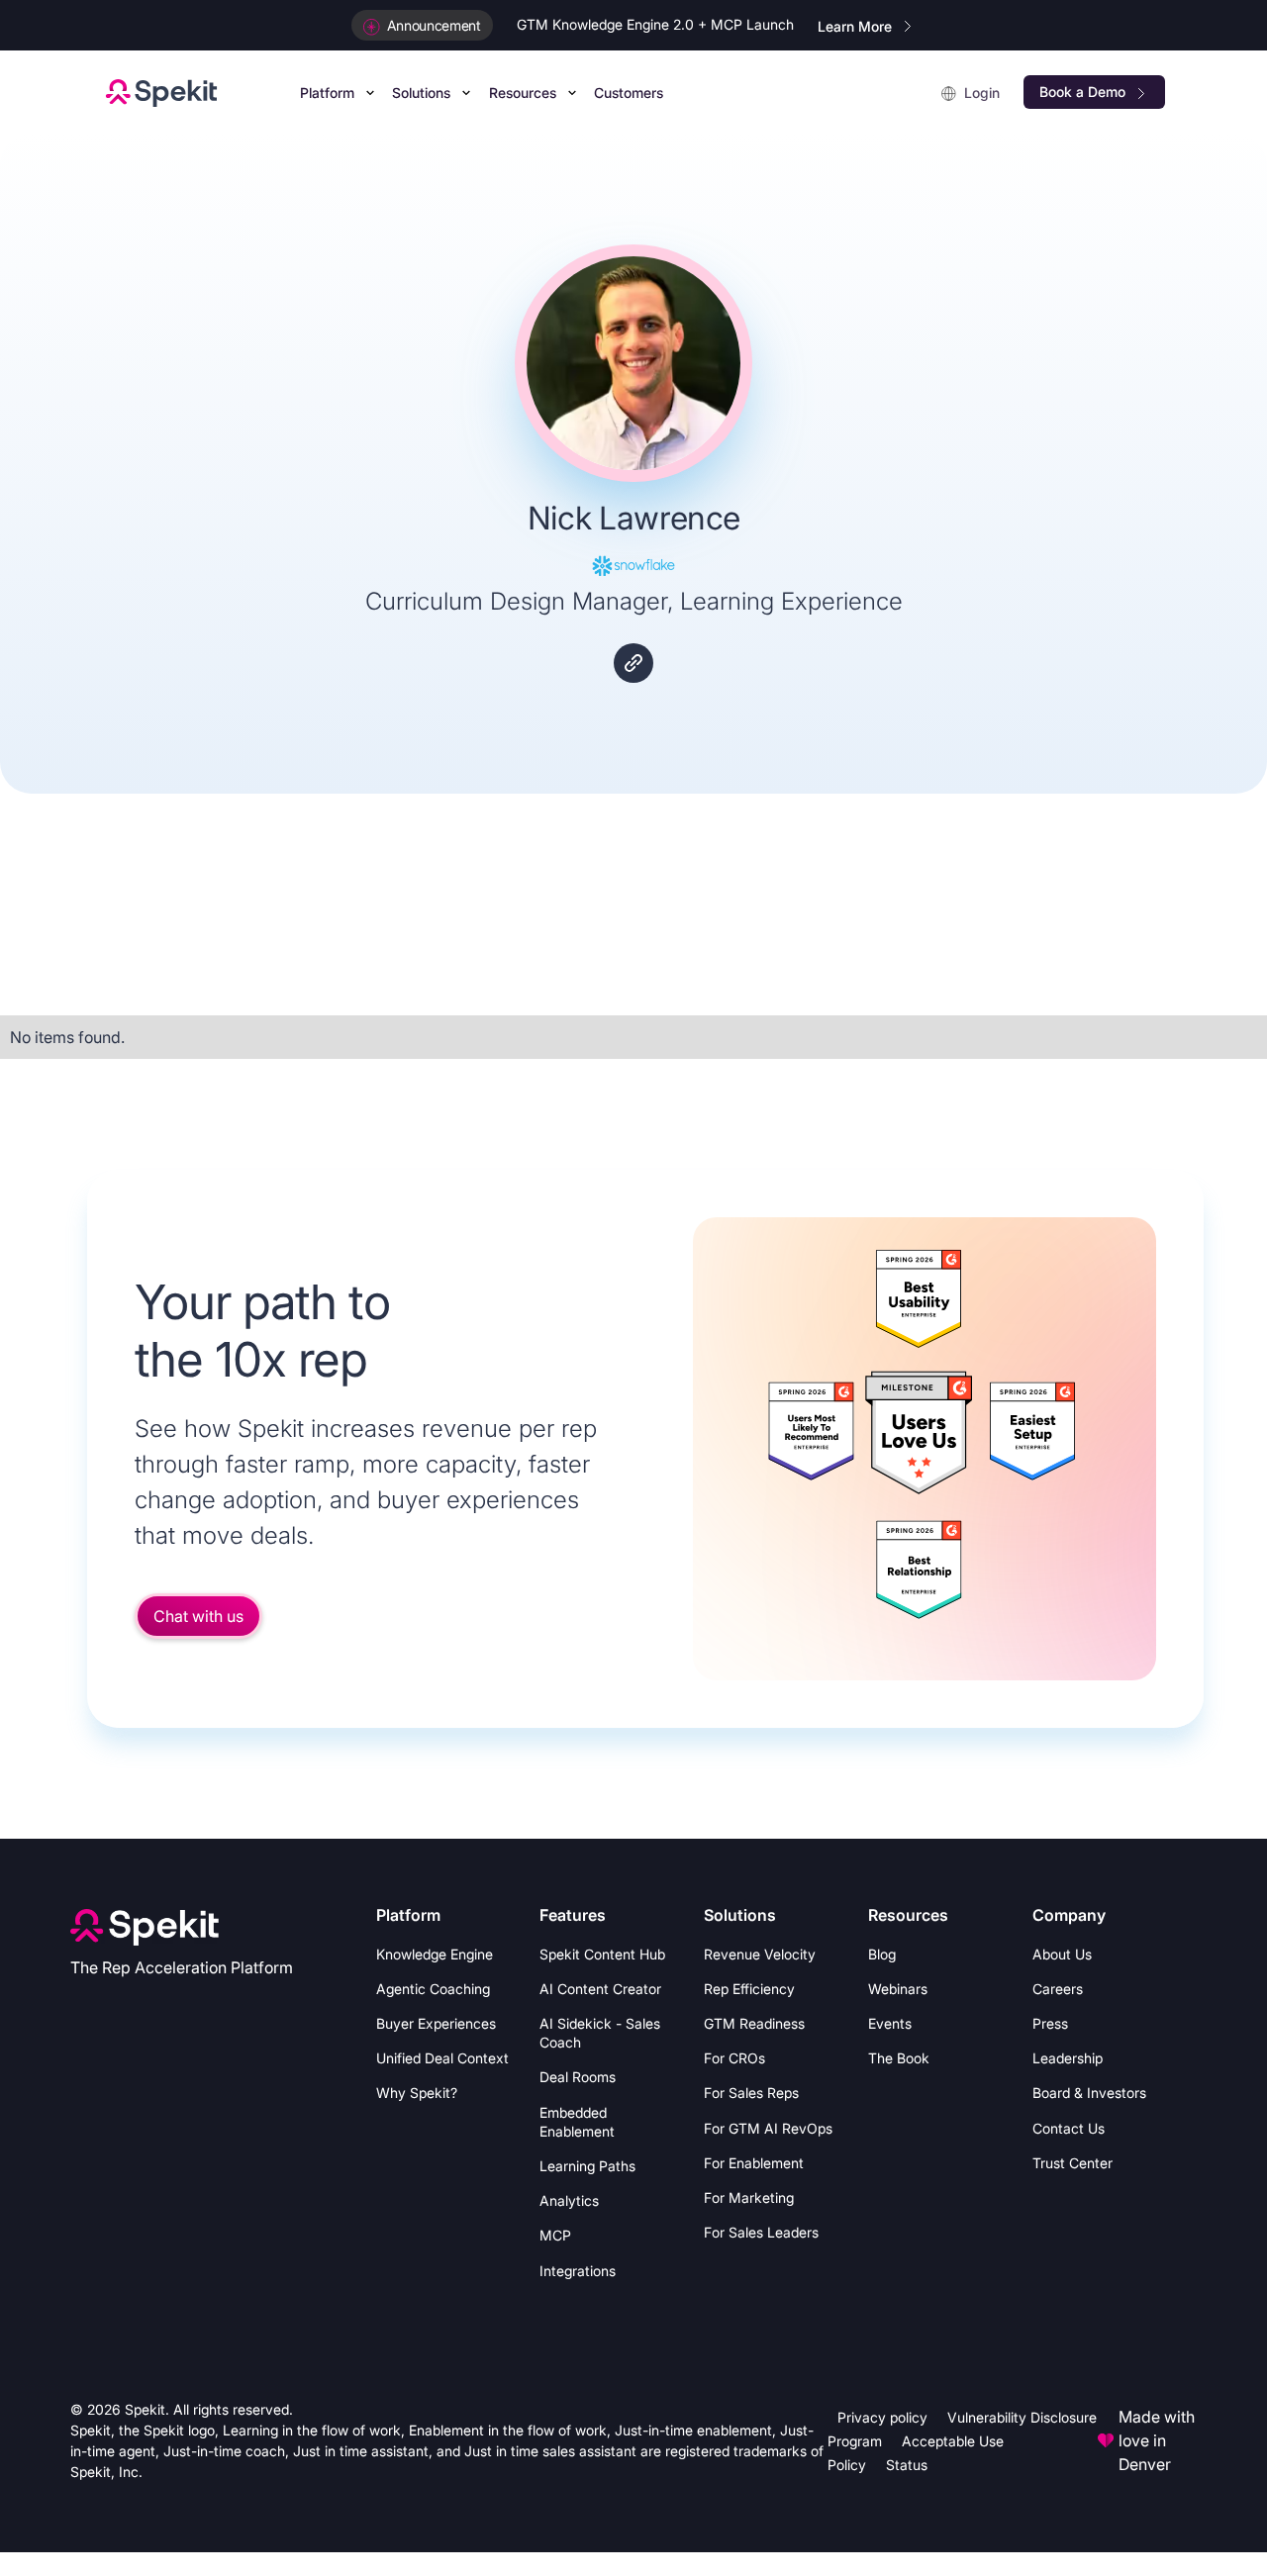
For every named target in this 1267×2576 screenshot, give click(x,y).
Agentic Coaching (433, 1989)
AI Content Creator (600, 1989)
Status (907, 2465)
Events (890, 2023)
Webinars (898, 1989)
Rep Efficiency (749, 1989)
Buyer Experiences (436, 2023)
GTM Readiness (754, 2023)
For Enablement (754, 2163)
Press (1050, 2023)
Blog (882, 1954)
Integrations (578, 2271)
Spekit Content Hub (602, 1954)
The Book (899, 2058)
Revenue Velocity (760, 1954)
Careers (1058, 1989)
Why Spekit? (417, 2093)
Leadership (1068, 2058)
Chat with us (198, 1616)
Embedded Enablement (577, 2122)
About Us (1062, 1954)
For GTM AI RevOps (768, 2128)
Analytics (569, 2200)
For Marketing (749, 2197)
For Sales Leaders (761, 2232)
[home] (161, 92)
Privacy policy (882, 2417)
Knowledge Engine (435, 1954)
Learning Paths (587, 2166)
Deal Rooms (578, 2077)
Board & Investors (1089, 2093)
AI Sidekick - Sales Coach (600, 2033)
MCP (555, 2235)
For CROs (734, 2058)
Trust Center (1072, 2163)
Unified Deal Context (442, 2058)
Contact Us (1069, 2128)
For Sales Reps (751, 2093)
